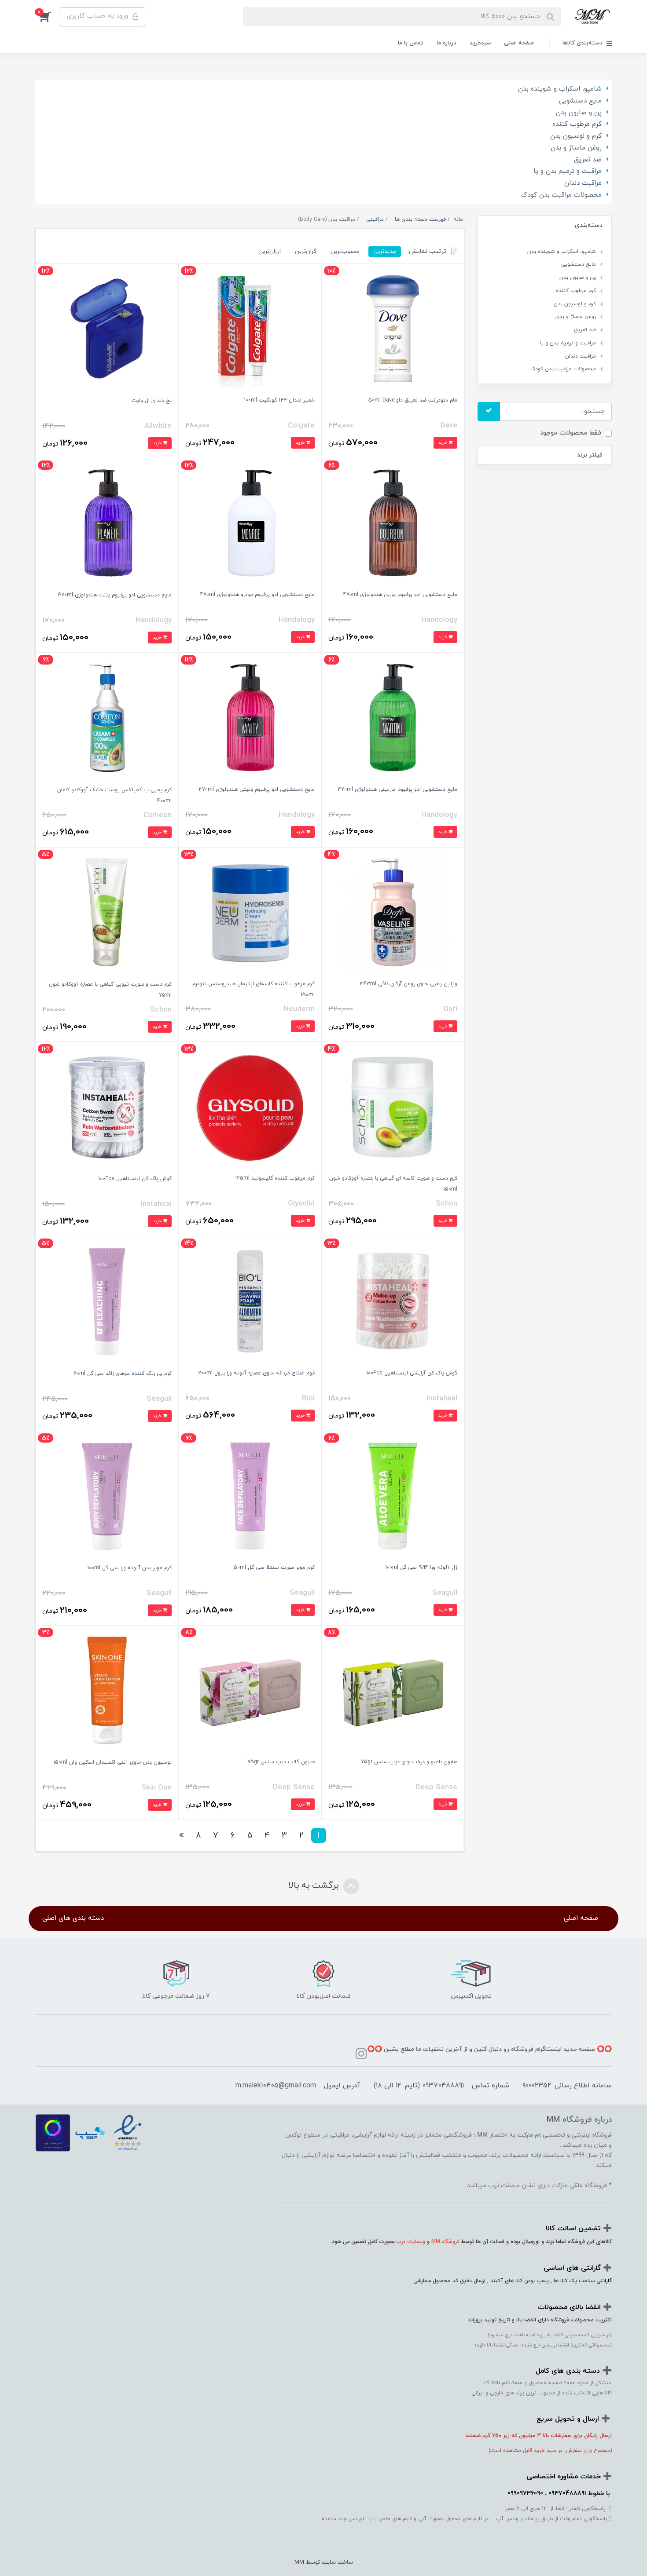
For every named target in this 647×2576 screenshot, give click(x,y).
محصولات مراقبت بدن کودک (561, 195)
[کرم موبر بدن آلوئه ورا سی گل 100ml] (107, 1495)
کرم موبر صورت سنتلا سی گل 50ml (274, 1568)
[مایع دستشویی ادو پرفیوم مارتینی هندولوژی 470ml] (393, 717)
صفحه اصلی (519, 43)
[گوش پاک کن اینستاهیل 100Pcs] (107, 1106)
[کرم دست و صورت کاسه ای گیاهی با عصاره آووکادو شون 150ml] (393, 1106)
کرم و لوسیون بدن (576, 136)
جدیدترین (385, 251)
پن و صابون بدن (579, 113)
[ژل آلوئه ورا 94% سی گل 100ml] (393, 1495)
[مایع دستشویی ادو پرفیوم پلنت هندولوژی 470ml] (107, 523)
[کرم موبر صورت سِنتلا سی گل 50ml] (250, 1495)
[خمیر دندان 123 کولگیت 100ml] (250, 328)
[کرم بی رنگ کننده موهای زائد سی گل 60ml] (107, 1301)
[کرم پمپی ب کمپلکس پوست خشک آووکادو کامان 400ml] (107, 717)
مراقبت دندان (583, 183)
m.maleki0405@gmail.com (276, 2086)
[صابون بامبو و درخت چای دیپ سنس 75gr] (393, 1690)
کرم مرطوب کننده (577, 124)
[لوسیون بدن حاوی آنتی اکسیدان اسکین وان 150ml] (107, 1690)
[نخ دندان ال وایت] (107, 328)
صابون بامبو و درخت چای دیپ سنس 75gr (409, 1762)
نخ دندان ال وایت (152, 401)
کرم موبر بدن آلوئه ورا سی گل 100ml (129, 1568)
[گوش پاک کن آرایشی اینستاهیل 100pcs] (393, 1300)
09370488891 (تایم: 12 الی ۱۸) (419, 2086)
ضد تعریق (588, 160)
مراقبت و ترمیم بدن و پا (568, 171)
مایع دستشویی (580, 101)
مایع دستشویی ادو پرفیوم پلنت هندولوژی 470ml (115, 595)
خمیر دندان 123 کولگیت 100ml (279, 400)
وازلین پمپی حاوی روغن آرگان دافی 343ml (409, 984)
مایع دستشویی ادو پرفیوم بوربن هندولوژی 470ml (400, 595)
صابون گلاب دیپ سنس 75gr (281, 1762)
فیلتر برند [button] (590, 455)
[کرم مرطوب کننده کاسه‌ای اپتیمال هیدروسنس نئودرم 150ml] (250, 912)
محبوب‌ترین (345, 251)
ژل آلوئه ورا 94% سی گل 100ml (421, 1568)
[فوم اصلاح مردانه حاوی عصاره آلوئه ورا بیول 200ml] (250, 1300)
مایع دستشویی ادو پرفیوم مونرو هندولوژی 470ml (257, 595)
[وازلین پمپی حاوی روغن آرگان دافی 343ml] (393, 912)
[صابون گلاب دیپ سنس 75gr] (250, 1690)
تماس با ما (411, 43)
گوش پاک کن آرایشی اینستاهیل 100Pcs (412, 1373)
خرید (443, 443)
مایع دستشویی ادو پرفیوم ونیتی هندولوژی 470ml (257, 789)
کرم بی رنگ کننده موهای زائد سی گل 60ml (123, 1374)
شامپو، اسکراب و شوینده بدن (560, 89)
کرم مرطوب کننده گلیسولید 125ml (275, 1178)
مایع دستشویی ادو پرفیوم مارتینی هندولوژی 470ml (398, 789)
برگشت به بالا (315, 1886)
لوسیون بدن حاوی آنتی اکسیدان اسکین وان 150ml (112, 1762)
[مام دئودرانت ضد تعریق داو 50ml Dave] (393, 328)
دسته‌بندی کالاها (583, 43)
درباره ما (447, 43)
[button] (48, 17)
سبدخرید (480, 43)
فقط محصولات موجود (571, 433)
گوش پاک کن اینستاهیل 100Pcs (135, 1179)
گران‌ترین (306, 251)
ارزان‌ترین (270, 251)
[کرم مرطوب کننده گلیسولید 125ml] (250, 1106)
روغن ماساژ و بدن (576, 148)
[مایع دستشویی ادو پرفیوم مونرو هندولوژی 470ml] (250, 522)
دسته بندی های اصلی (73, 1918)
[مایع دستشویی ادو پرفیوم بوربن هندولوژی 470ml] (393, 522)
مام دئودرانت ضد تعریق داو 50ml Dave (413, 400)
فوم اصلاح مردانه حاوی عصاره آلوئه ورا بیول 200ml (256, 1373)
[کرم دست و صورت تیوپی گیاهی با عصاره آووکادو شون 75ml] (107, 912)
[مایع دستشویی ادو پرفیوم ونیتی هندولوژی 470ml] (250, 717)
